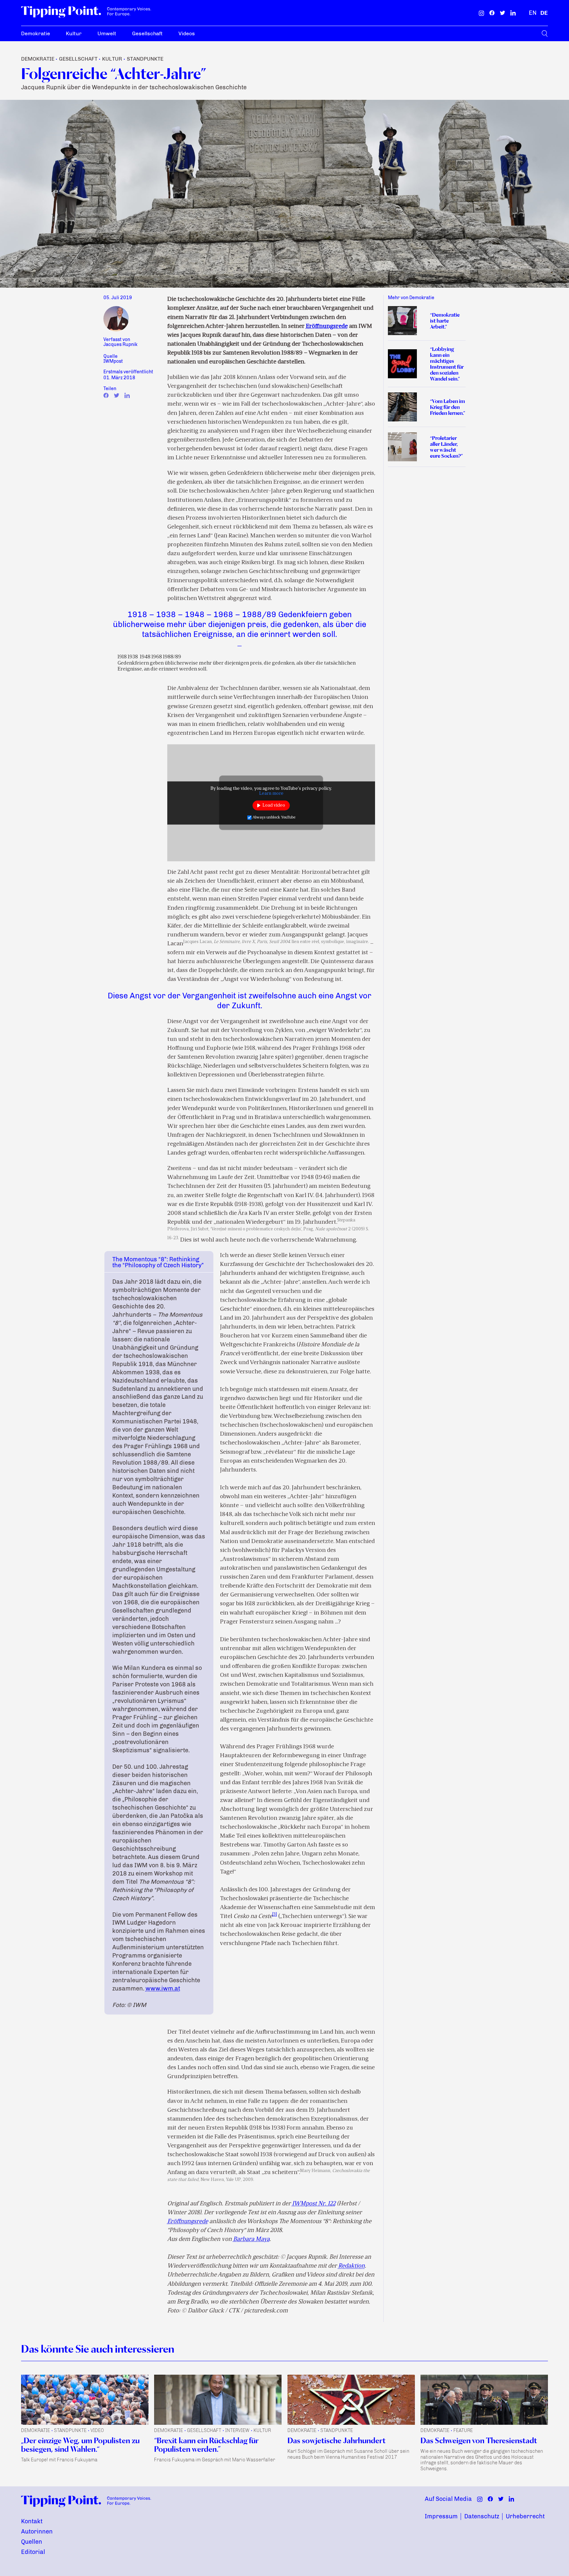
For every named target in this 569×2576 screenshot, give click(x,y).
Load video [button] (274, 805)
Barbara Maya (251, 2239)
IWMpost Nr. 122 (314, 2204)
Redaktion (352, 2266)
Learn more (271, 793)
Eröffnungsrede (327, 326)
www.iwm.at (163, 1989)
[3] (275, 1915)
